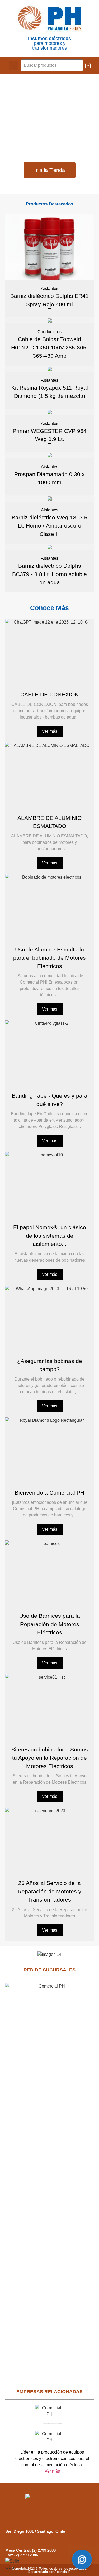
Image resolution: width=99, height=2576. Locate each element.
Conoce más (49, 608)
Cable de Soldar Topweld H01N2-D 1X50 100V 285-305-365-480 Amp (50, 347)
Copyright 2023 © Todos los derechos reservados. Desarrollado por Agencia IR (49, 2570)
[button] (14, 66)
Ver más (50, 731)
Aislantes (50, 288)
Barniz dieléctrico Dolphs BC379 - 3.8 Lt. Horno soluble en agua (49, 574)
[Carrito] (88, 65)
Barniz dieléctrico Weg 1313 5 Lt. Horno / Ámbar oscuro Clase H (49, 526)
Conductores (49, 332)
